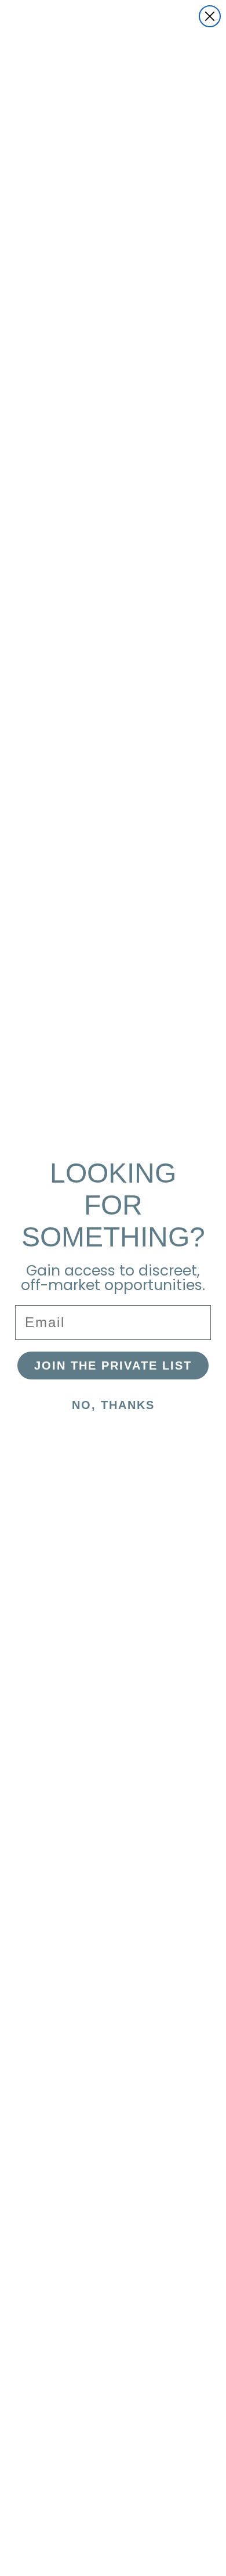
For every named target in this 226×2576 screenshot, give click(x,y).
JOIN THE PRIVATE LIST (113, 1366)
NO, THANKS (113, 1405)
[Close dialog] (210, 16)
